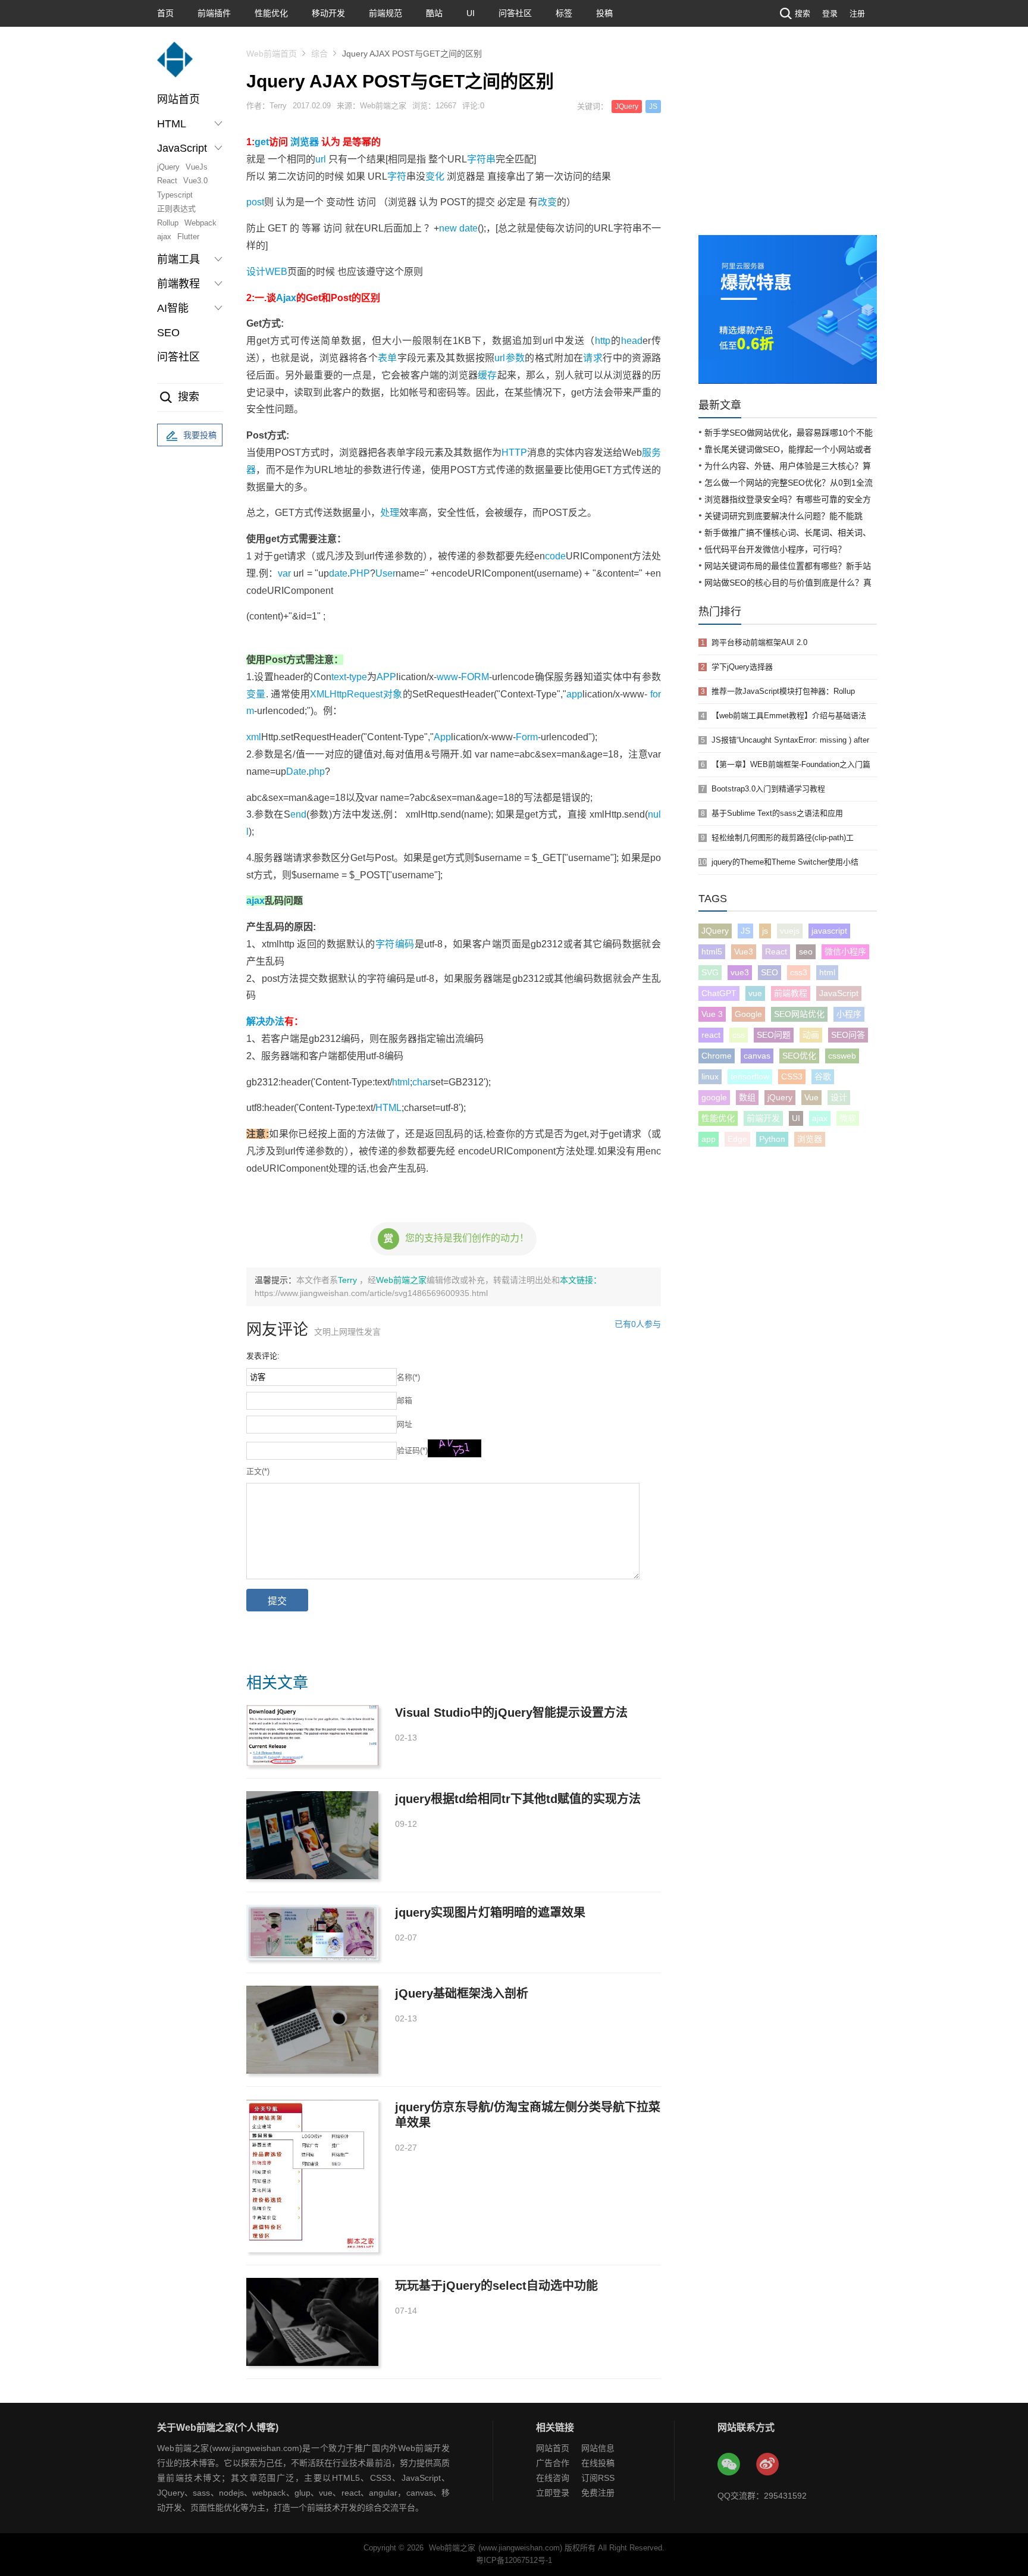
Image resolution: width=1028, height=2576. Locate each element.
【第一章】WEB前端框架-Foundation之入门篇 (791, 764)
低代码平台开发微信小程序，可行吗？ (775, 549)
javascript (829, 931)
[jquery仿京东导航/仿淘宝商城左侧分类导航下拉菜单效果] (312, 2176)
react (711, 1035)
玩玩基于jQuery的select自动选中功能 (496, 2286)
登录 (830, 13)
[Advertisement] (788, 146)
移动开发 (328, 13)
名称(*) (408, 1377)
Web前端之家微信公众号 (729, 2465)
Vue (811, 1097)
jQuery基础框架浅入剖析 (462, 1993)
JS (653, 107)
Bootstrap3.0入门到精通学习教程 (768, 789)
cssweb (842, 1056)
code (555, 556)
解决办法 (265, 1021)
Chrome (717, 1056)
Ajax (286, 298)
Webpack (200, 223)
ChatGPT (719, 993)
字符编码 (395, 944)
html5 (712, 951)
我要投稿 (200, 435)
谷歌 (823, 1076)
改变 (547, 202)
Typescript (175, 195)
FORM (475, 677)
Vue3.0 (195, 181)
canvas (757, 1056)
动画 (811, 1035)
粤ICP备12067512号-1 (514, 2560)
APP (386, 677)
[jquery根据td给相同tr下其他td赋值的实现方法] (312, 1835)
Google (748, 1014)
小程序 (849, 1014)
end (298, 814)
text (339, 677)
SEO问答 (848, 1035)
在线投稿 (598, 2463)
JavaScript (839, 993)
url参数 (510, 358)
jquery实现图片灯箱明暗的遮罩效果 (490, 1913)
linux (710, 1076)
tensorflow (750, 1076)
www (447, 677)
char (421, 1082)
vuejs (790, 931)
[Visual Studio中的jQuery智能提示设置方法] (312, 1735)
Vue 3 (712, 1014)
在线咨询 (553, 2478)
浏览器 (305, 142)
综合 (319, 54)
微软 (848, 1118)
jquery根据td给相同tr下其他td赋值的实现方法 (518, 1799)
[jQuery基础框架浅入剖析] (312, 2030)
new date (458, 228)
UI (471, 13)
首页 (165, 13)
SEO (168, 333)
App (442, 737)
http (603, 341)
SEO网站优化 (799, 1014)
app (574, 694)
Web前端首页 (272, 54)
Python (772, 1139)
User (385, 573)
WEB (276, 272)
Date (296, 771)
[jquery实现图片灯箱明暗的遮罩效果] (312, 1932)
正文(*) (258, 1471)
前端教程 (791, 993)
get (262, 142)
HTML (388, 1108)
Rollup (168, 223)
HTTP (514, 453)
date (338, 573)
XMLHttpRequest (346, 694)
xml (254, 737)
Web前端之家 (401, 1280)
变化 (435, 176)
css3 (799, 972)
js (765, 931)
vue (755, 993)
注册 (857, 13)
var (284, 573)
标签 (564, 13)
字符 (397, 176)
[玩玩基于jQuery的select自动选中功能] (312, 2322)
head (632, 341)
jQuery (168, 167)
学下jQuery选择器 (742, 667)
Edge (737, 1139)
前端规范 (385, 13)
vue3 (740, 972)
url (321, 159)
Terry (349, 1280)
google (714, 1097)
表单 (388, 358)
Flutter (188, 237)
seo (806, 951)
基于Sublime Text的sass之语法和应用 (777, 813)
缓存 (487, 375)
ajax (164, 237)
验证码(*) (412, 1450)
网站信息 (598, 2448)
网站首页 (178, 99)
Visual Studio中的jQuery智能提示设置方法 (511, 1713)
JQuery (627, 107)
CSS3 (792, 1076)
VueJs (197, 167)
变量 (256, 694)
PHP (360, 573)
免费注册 (598, 2493)
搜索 (803, 13)
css (739, 1035)
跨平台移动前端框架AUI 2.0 (759, 642)
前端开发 (763, 1118)
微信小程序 (845, 951)
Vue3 (744, 951)
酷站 (434, 13)
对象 (392, 694)
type (358, 677)
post (255, 202)
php (317, 771)
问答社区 (515, 13)
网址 (405, 1424)
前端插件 (214, 13)
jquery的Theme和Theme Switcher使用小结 (785, 862)
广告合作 (553, 2463)
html (401, 1082)
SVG (710, 972)
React (167, 181)
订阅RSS (598, 2478)
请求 (593, 358)
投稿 (604, 13)
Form (527, 737)
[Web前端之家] (175, 65)
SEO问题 (774, 1035)
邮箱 (405, 1400)
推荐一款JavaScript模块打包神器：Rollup (783, 691)
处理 (390, 513)
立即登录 (553, 2493)
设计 (256, 272)
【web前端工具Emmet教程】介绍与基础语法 (789, 716)
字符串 (481, 159)
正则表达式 (176, 209)
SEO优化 (799, 1056)
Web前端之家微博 (768, 2465)
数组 (747, 1097)
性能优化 (271, 13)
